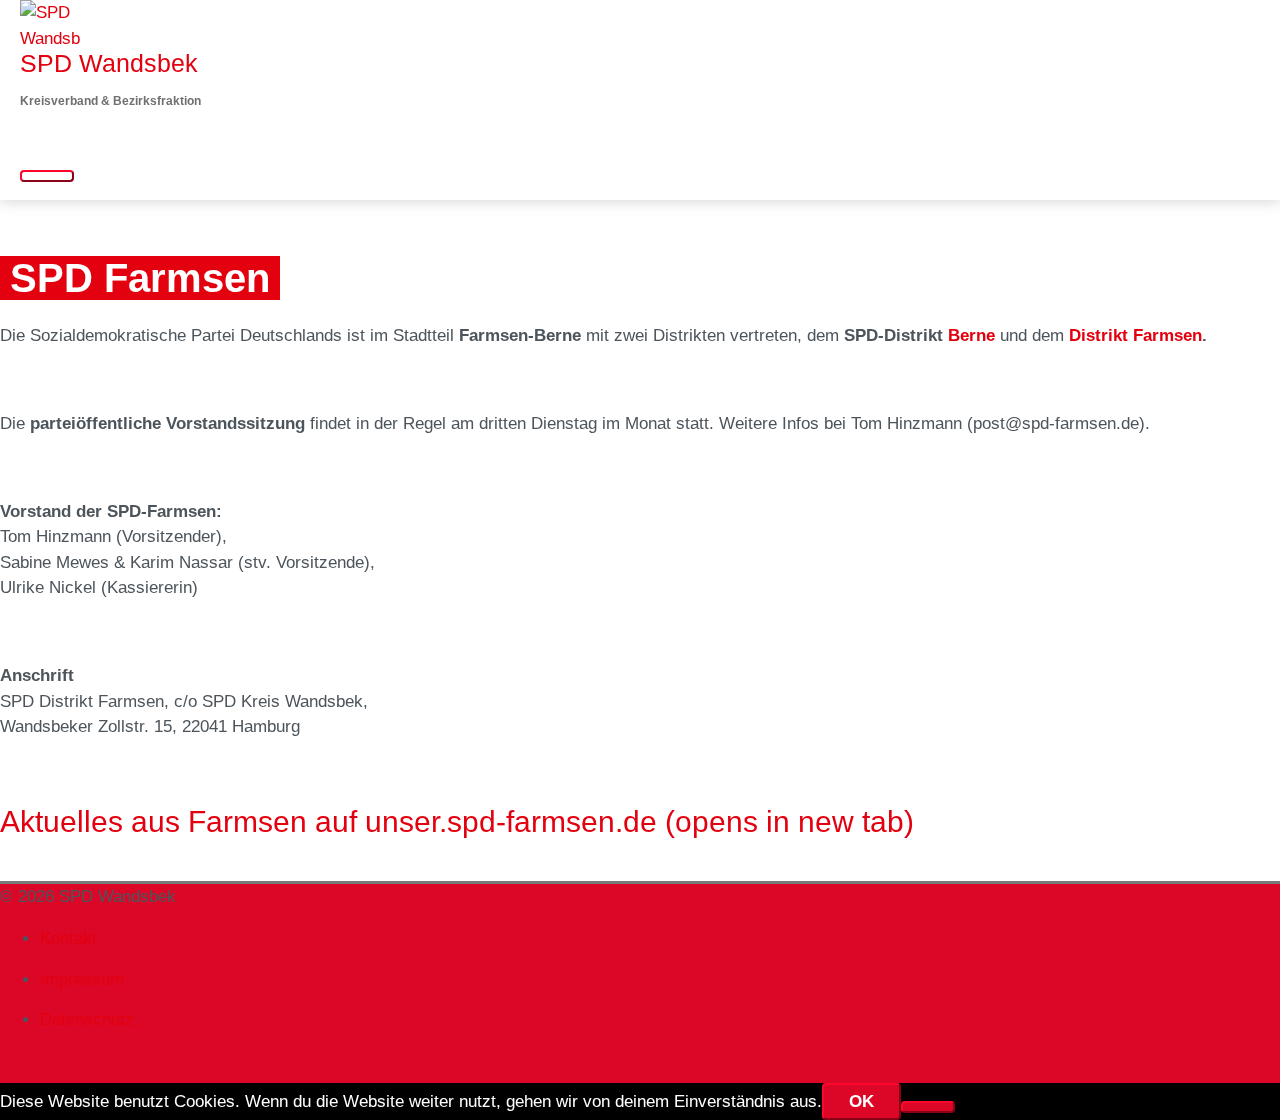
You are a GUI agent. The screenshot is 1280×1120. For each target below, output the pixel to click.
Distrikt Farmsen (1135, 335)
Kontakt (68, 938)
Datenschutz (87, 1019)
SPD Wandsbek (109, 63)
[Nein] (928, 1107)
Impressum (82, 979)
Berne (971, 335)
